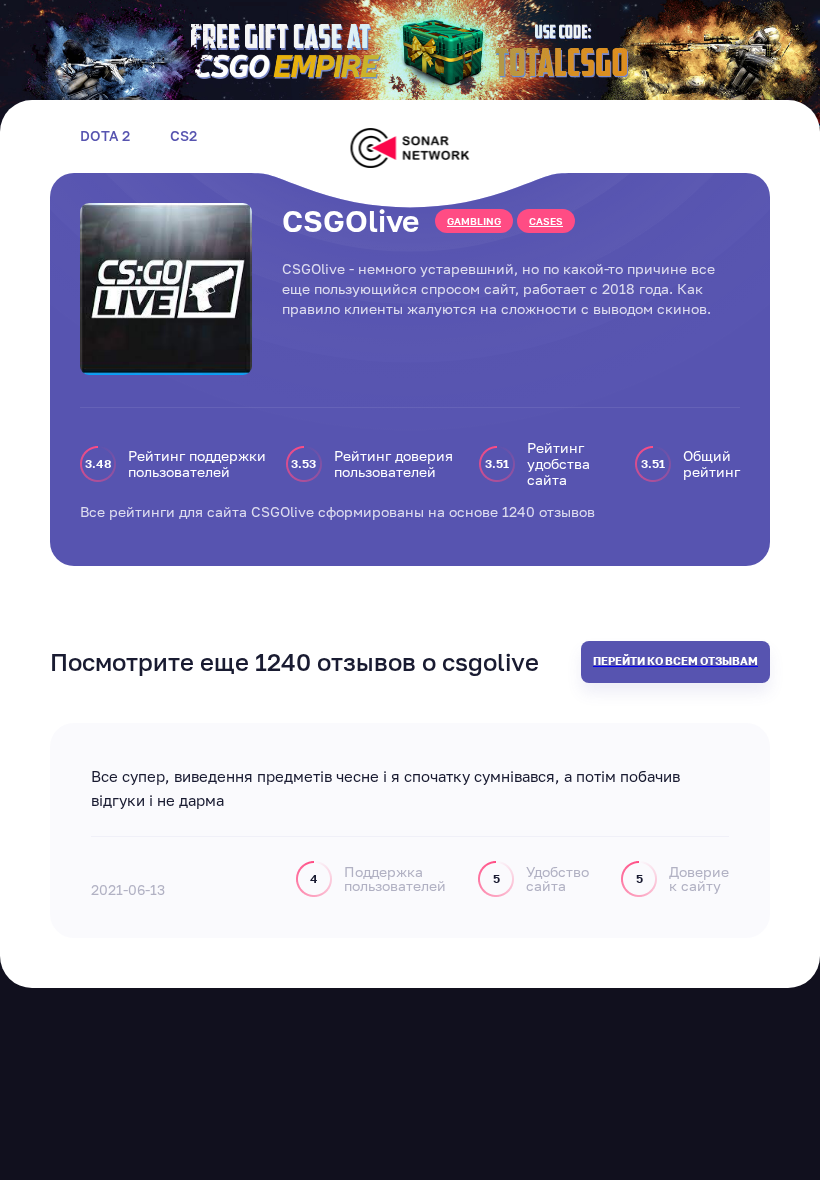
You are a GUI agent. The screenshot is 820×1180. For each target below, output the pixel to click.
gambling (474, 221)
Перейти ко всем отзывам (675, 660)
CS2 (183, 136)
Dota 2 (105, 136)
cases (546, 221)
